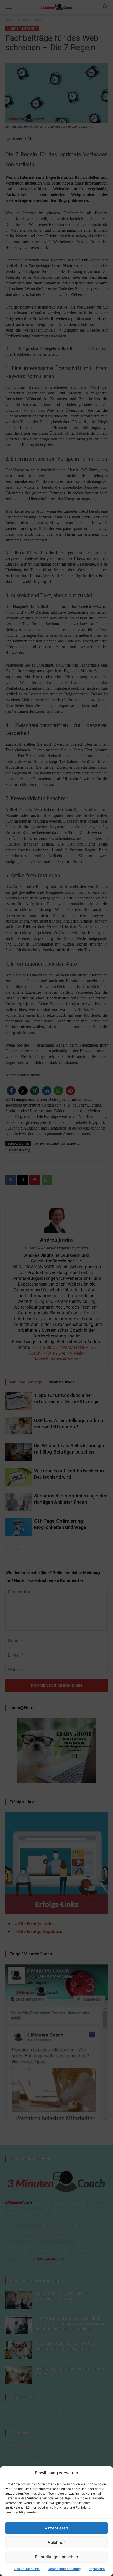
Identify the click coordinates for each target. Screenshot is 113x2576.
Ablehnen (57, 2542)
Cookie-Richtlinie (27, 2569)
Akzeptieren (56, 2528)
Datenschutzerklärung (64, 2569)
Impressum (97, 2569)
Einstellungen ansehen (56, 2557)
